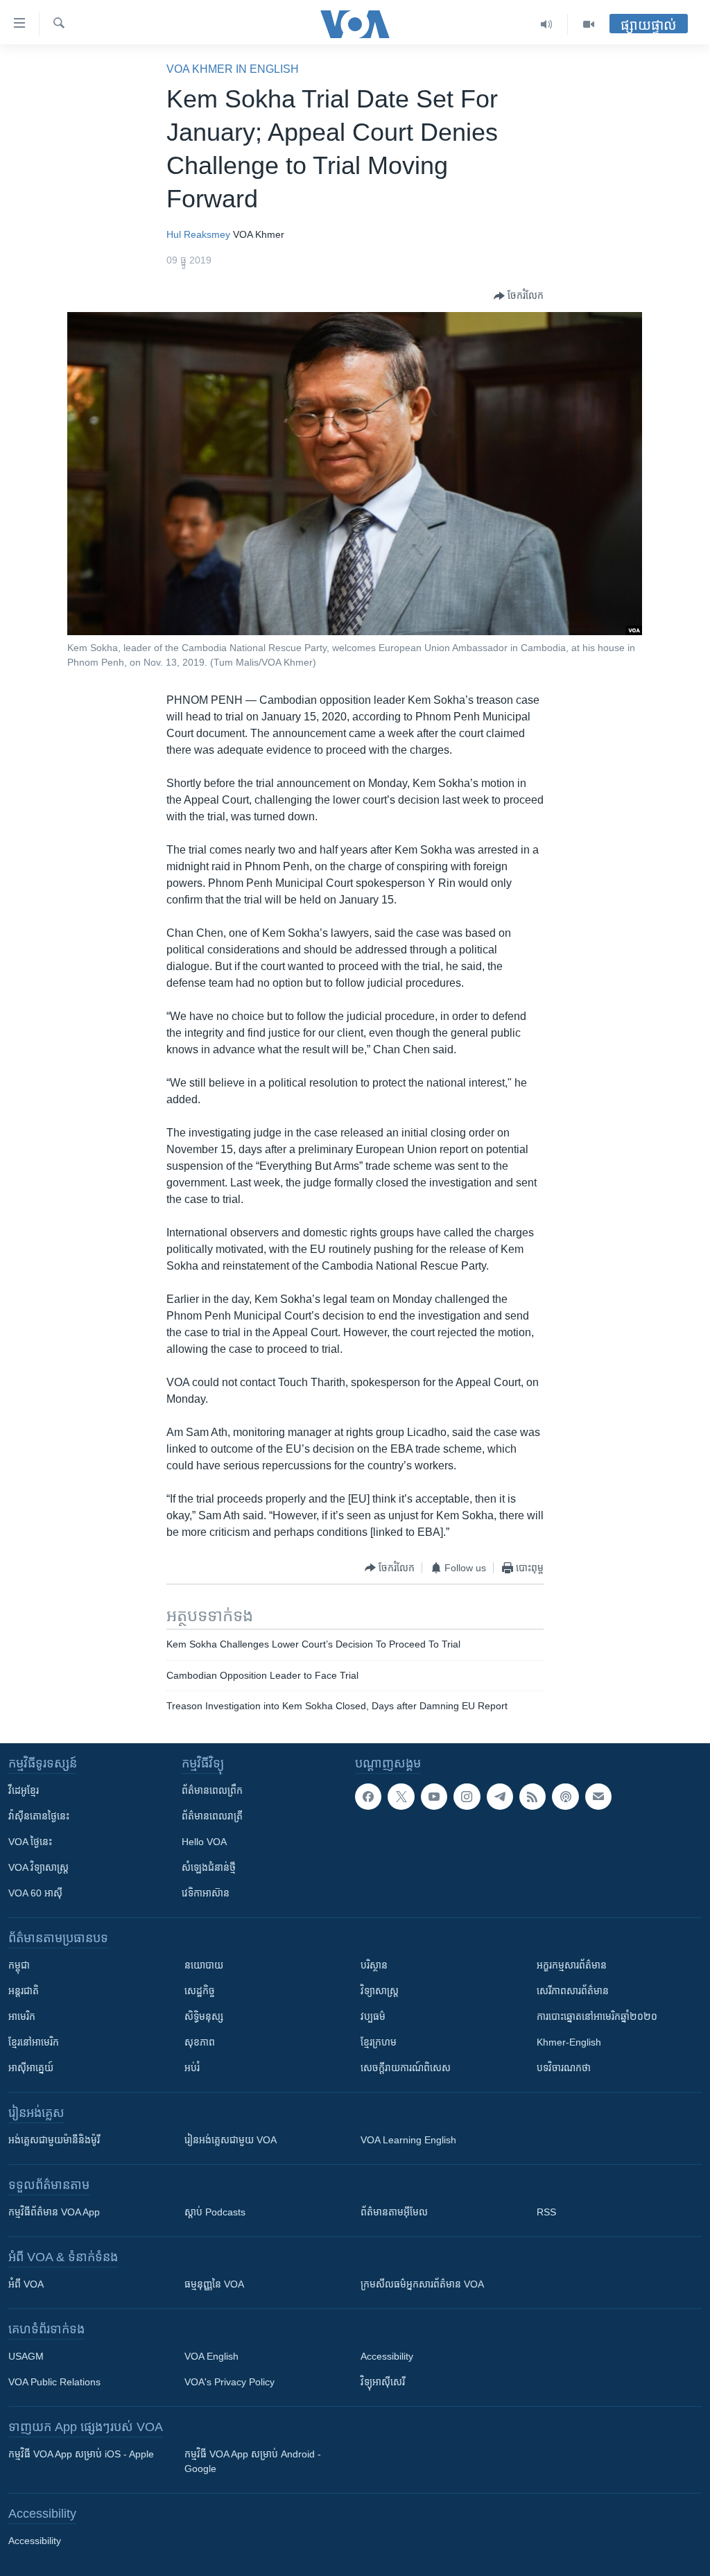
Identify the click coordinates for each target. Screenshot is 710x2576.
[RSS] (532, 1797)
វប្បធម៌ (373, 2016)
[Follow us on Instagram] (467, 1797)
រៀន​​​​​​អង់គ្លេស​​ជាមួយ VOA (231, 2140)
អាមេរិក (22, 2016)
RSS (546, 2212)
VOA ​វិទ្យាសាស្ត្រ (38, 1867)
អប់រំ (192, 2068)
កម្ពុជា (19, 1965)
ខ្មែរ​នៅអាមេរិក (34, 2042)
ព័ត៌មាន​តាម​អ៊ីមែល (394, 2212)
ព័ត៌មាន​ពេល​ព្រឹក (212, 1790)
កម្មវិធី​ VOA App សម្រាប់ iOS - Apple (81, 2454)
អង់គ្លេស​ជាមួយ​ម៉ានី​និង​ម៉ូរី (54, 2140)
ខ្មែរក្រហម (379, 2042)
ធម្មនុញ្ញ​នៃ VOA (214, 2284)
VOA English (211, 2356)
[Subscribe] (598, 1797)
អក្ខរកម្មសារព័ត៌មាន (572, 1965)
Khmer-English (569, 2042)
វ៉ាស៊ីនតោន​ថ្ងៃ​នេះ (39, 1816)
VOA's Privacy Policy (230, 2382)
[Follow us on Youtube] (434, 1797)
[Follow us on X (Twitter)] (401, 1797)
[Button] (519, 296)
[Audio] (547, 24)
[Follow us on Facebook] (368, 1797)
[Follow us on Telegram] (500, 1797)
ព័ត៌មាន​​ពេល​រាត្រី (212, 1816)
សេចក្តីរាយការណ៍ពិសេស (406, 2068)
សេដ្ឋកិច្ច (200, 1991)
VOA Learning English (408, 2140)
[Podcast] (565, 1797)
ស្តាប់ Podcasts (215, 2212)
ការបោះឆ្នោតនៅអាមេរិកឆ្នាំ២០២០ (597, 2016)
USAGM (26, 2356)
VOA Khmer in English (233, 69)
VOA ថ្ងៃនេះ (30, 1842)
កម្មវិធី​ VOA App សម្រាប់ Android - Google (253, 2461)
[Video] (589, 24)
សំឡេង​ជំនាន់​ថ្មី (209, 1867)
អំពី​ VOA (26, 2284)
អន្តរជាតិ (24, 1991)
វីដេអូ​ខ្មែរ (24, 1790)
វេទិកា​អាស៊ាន (206, 1893)
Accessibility (387, 2356)
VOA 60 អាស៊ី (35, 1893)
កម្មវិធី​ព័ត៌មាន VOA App (54, 2212)
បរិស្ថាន (374, 1965)
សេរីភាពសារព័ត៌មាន (573, 1991)
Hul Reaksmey (198, 234)
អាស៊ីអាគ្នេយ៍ (31, 2068)
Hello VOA (204, 1842)
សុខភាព (200, 2042)
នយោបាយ (204, 1965)
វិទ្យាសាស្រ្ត (380, 1991)
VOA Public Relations (54, 2382)
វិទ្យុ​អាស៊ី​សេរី (383, 2382)
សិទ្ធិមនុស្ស (204, 2016)
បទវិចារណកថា (564, 2068)
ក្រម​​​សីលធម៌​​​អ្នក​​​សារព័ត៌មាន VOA (422, 2284)
